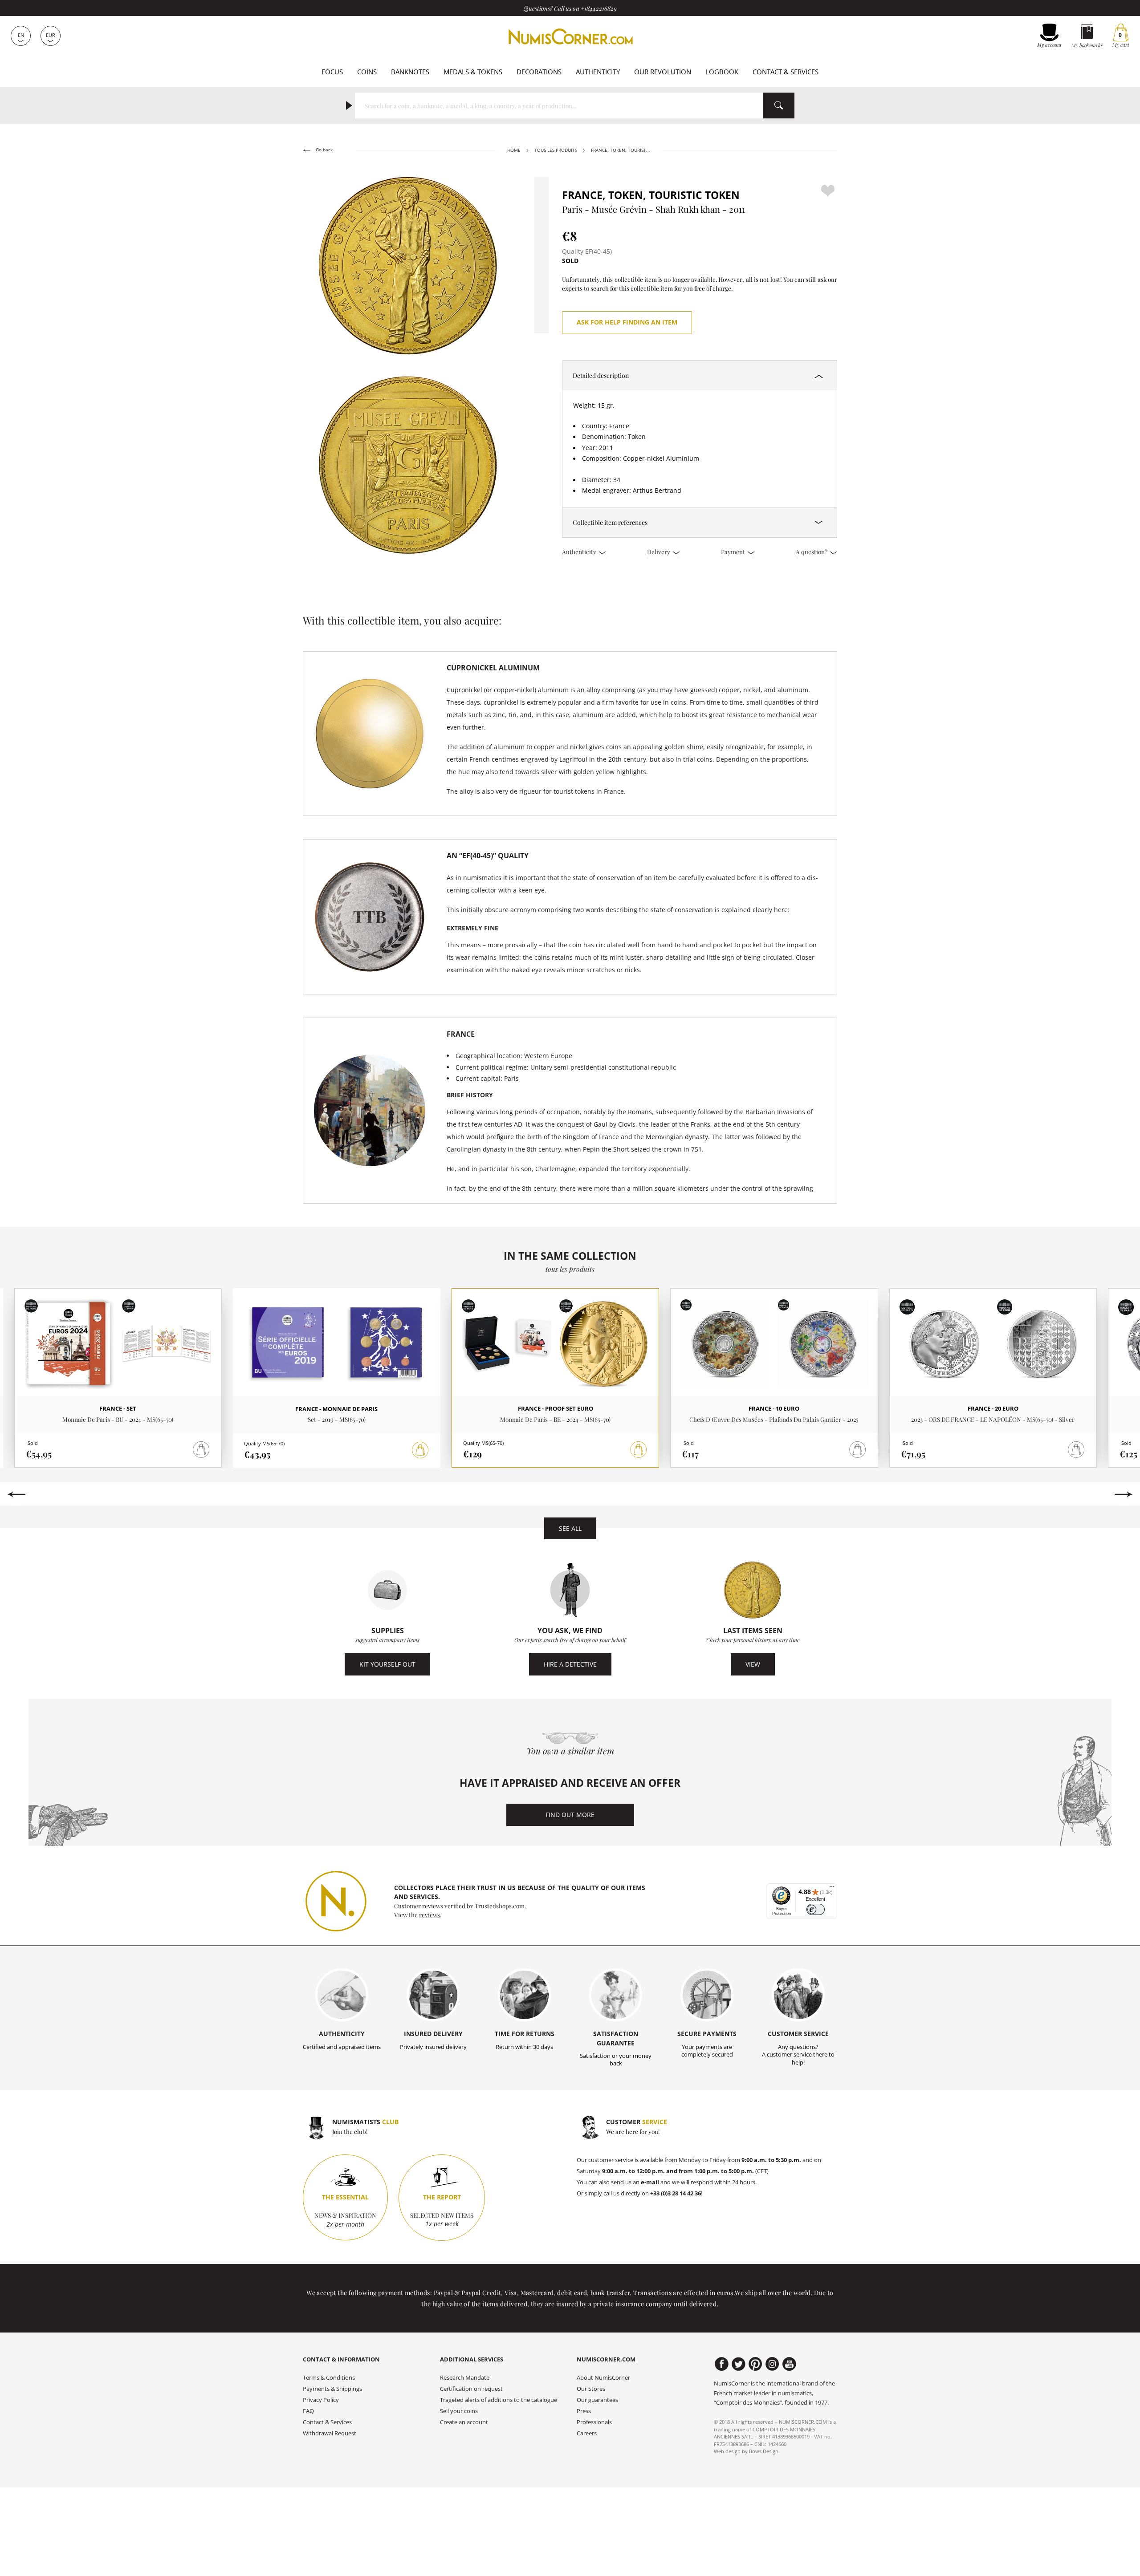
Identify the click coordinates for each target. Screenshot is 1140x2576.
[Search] (779, 105)
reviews (430, 1915)
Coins (367, 72)
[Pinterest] (755, 2364)
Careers (587, 2433)
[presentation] (16, 1494)
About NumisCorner (603, 2378)
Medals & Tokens (473, 72)
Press (584, 2411)
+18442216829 (599, 8)
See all (570, 1528)
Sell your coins (459, 2411)
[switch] (816, 1909)
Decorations (539, 72)
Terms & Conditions (329, 2378)
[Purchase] (420, 1450)
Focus (332, 72)
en (21, 35)
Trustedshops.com (500, 1906)
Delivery (659, 552)
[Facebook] (722, 2364)
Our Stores (591, 2389)
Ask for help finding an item (627, 322)
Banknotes (410, 72)
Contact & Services (786, 72)
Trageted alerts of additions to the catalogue (499, 2400)
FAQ (308, 2411)
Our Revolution (663, 72)
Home (514, 150)
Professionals (594, 2422)
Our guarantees (597, 2400)
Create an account (464, 2422)
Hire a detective (570, 1664)
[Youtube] (789, 2364)
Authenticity (598, 72)
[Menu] (832, 1889)
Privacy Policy (321, 2400)
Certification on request (471, 2389)
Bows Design (764, 2451)
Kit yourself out (387, 1664)
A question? (812, 552)
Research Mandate (465, 2378)
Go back (324, 150)
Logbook (722, 72)
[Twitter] (739, 2364)
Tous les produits (556, 150)
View (753, 1664)
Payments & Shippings (332, 2389)
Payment (734, 552)
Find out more (570, 1815)
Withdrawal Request (330, 2433)
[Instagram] (772, 2364)
